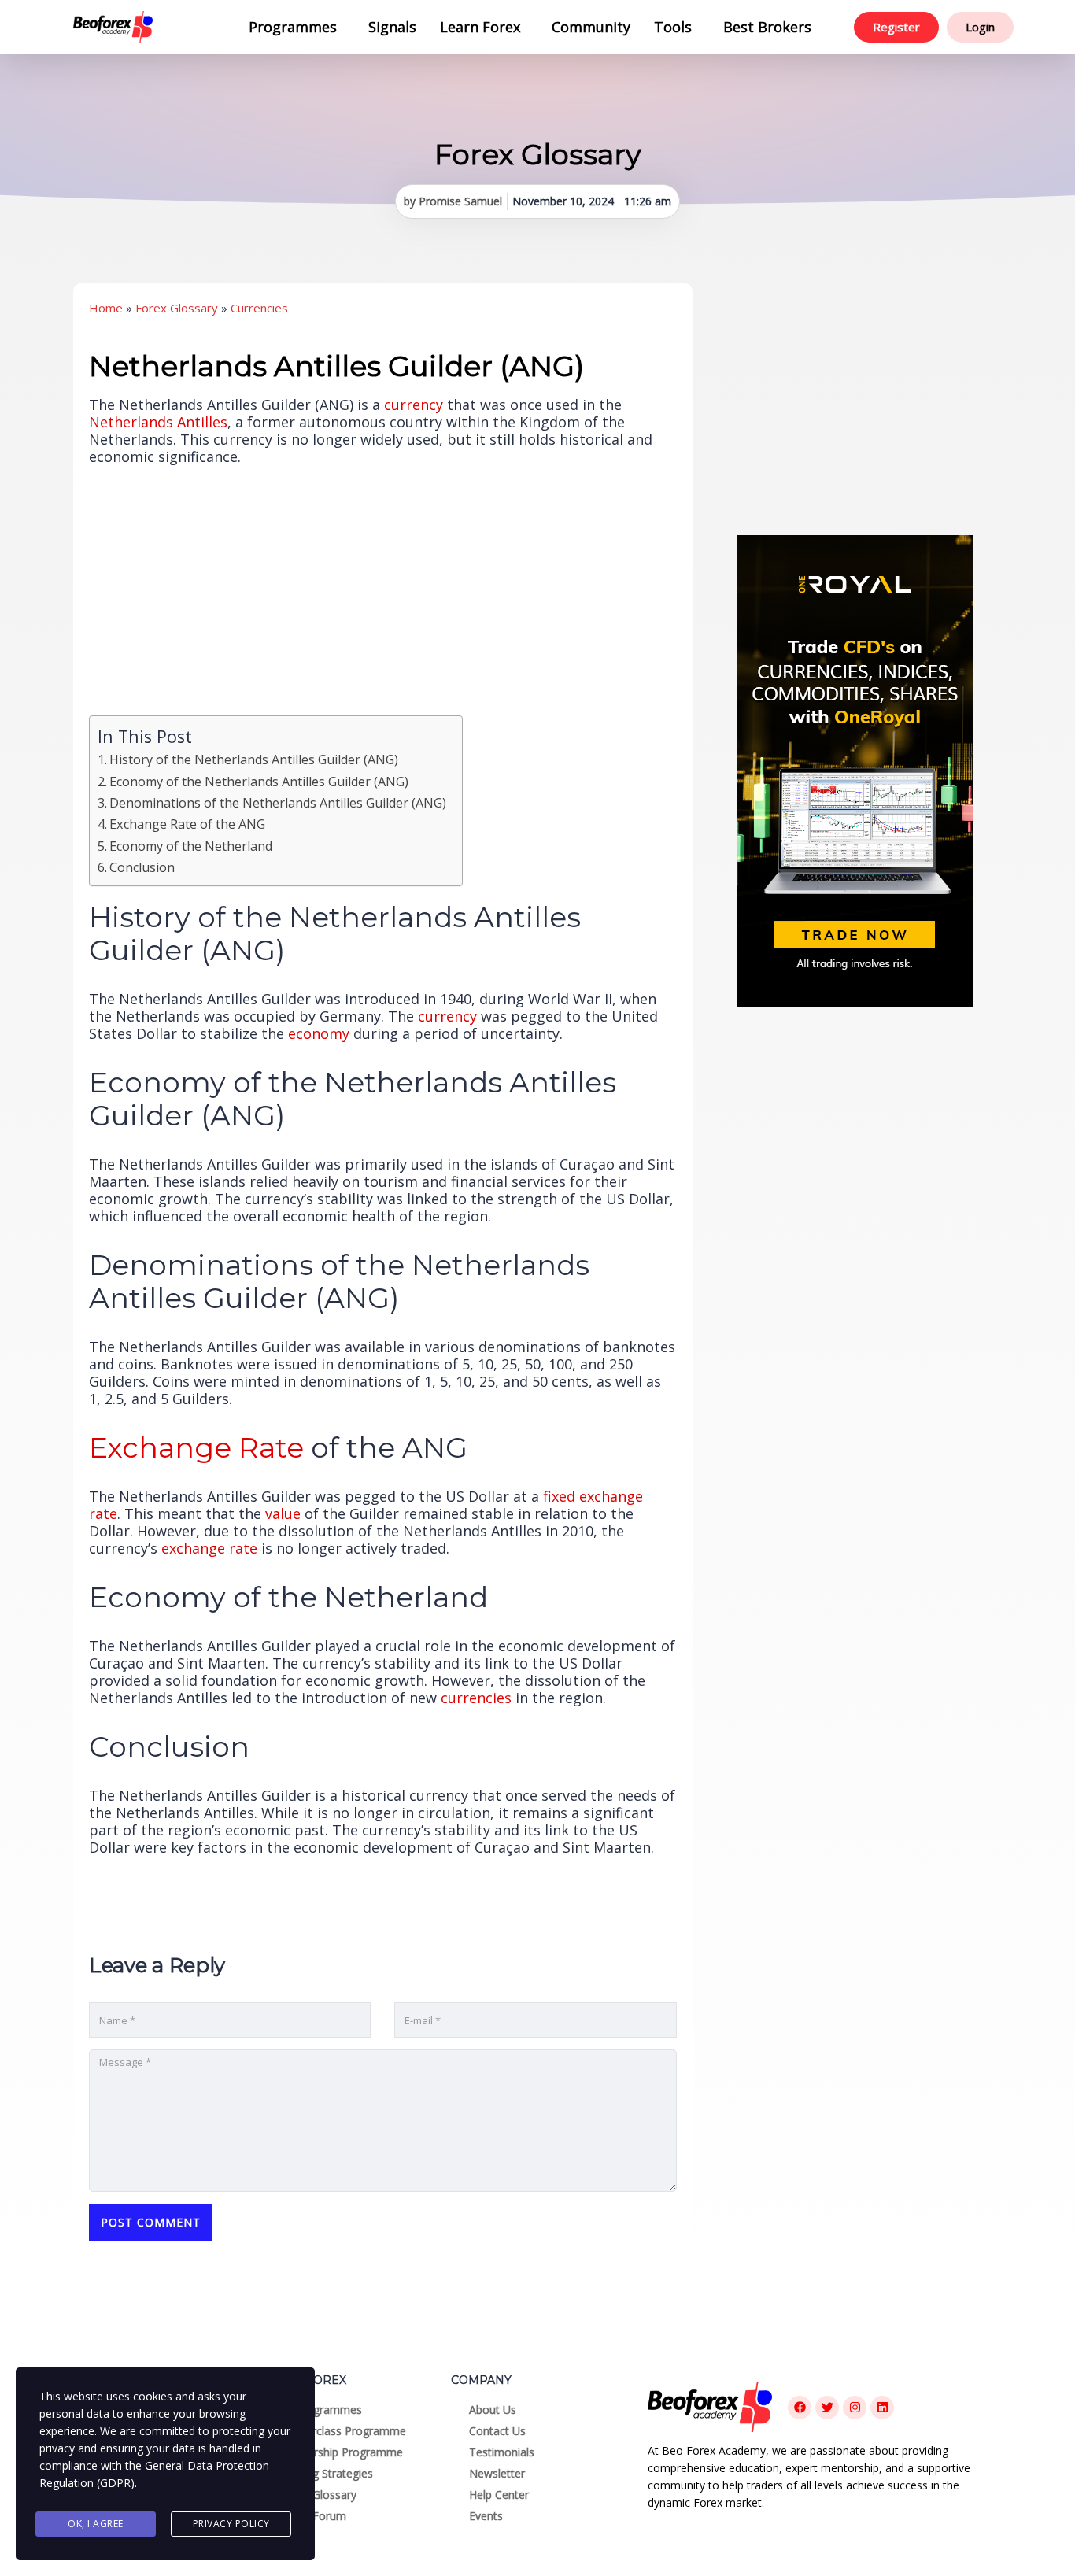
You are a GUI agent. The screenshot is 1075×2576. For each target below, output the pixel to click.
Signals (392, 27)
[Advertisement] (855, 401)
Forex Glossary (177, 308)
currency (414, 405)
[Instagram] (855, 2408)
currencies (476, 1698)
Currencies (259, 308)
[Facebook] (800, 2408)
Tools (673, 27)
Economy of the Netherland (191, 846)
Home (106, 308)
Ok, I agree (96, 2524)
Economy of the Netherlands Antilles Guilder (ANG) (259, 782)
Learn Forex (480, 27)
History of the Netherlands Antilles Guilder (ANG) (254, 759)
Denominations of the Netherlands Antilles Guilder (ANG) (278, 803)
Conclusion (142, 867)
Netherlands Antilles (158, 422)
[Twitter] (827, 2408)
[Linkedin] (882, 2408)
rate (243, 1548)
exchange (193, 1548)
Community (591, 27)
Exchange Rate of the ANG (187, 824)
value (283, 1513)
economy (319, 1033)
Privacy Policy (231, 2524)
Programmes (293, 27)
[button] (297, 27)
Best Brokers (767, 27)
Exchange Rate (196, 1447)
